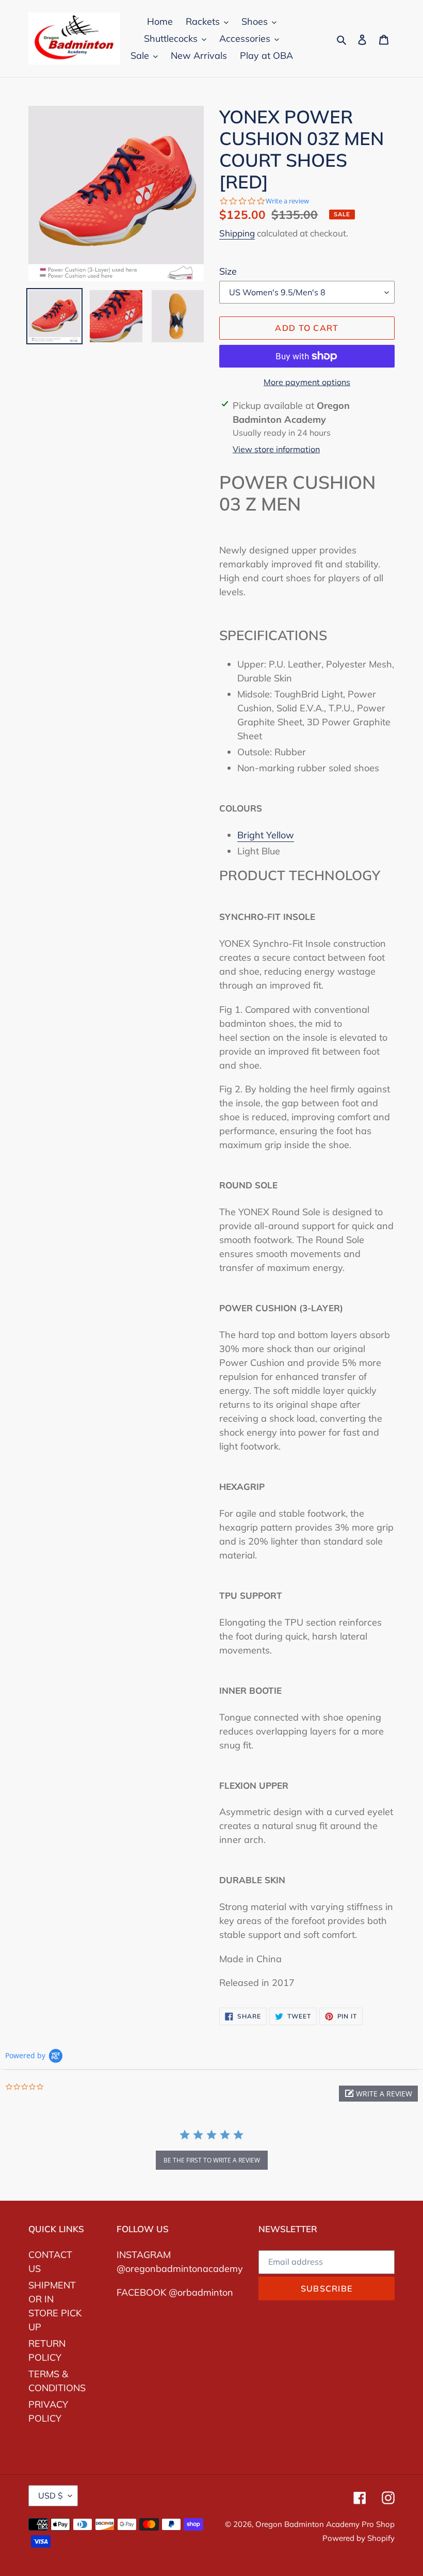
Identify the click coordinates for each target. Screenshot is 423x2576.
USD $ (51, 2495)
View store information (276, 449)
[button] (378, 2094)
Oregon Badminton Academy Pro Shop (325, 2524)
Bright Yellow (266, 835)
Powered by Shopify (359, 2538)
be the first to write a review (212, 2160)
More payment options (307, 382)
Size (228, 271)
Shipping (237, 233)
